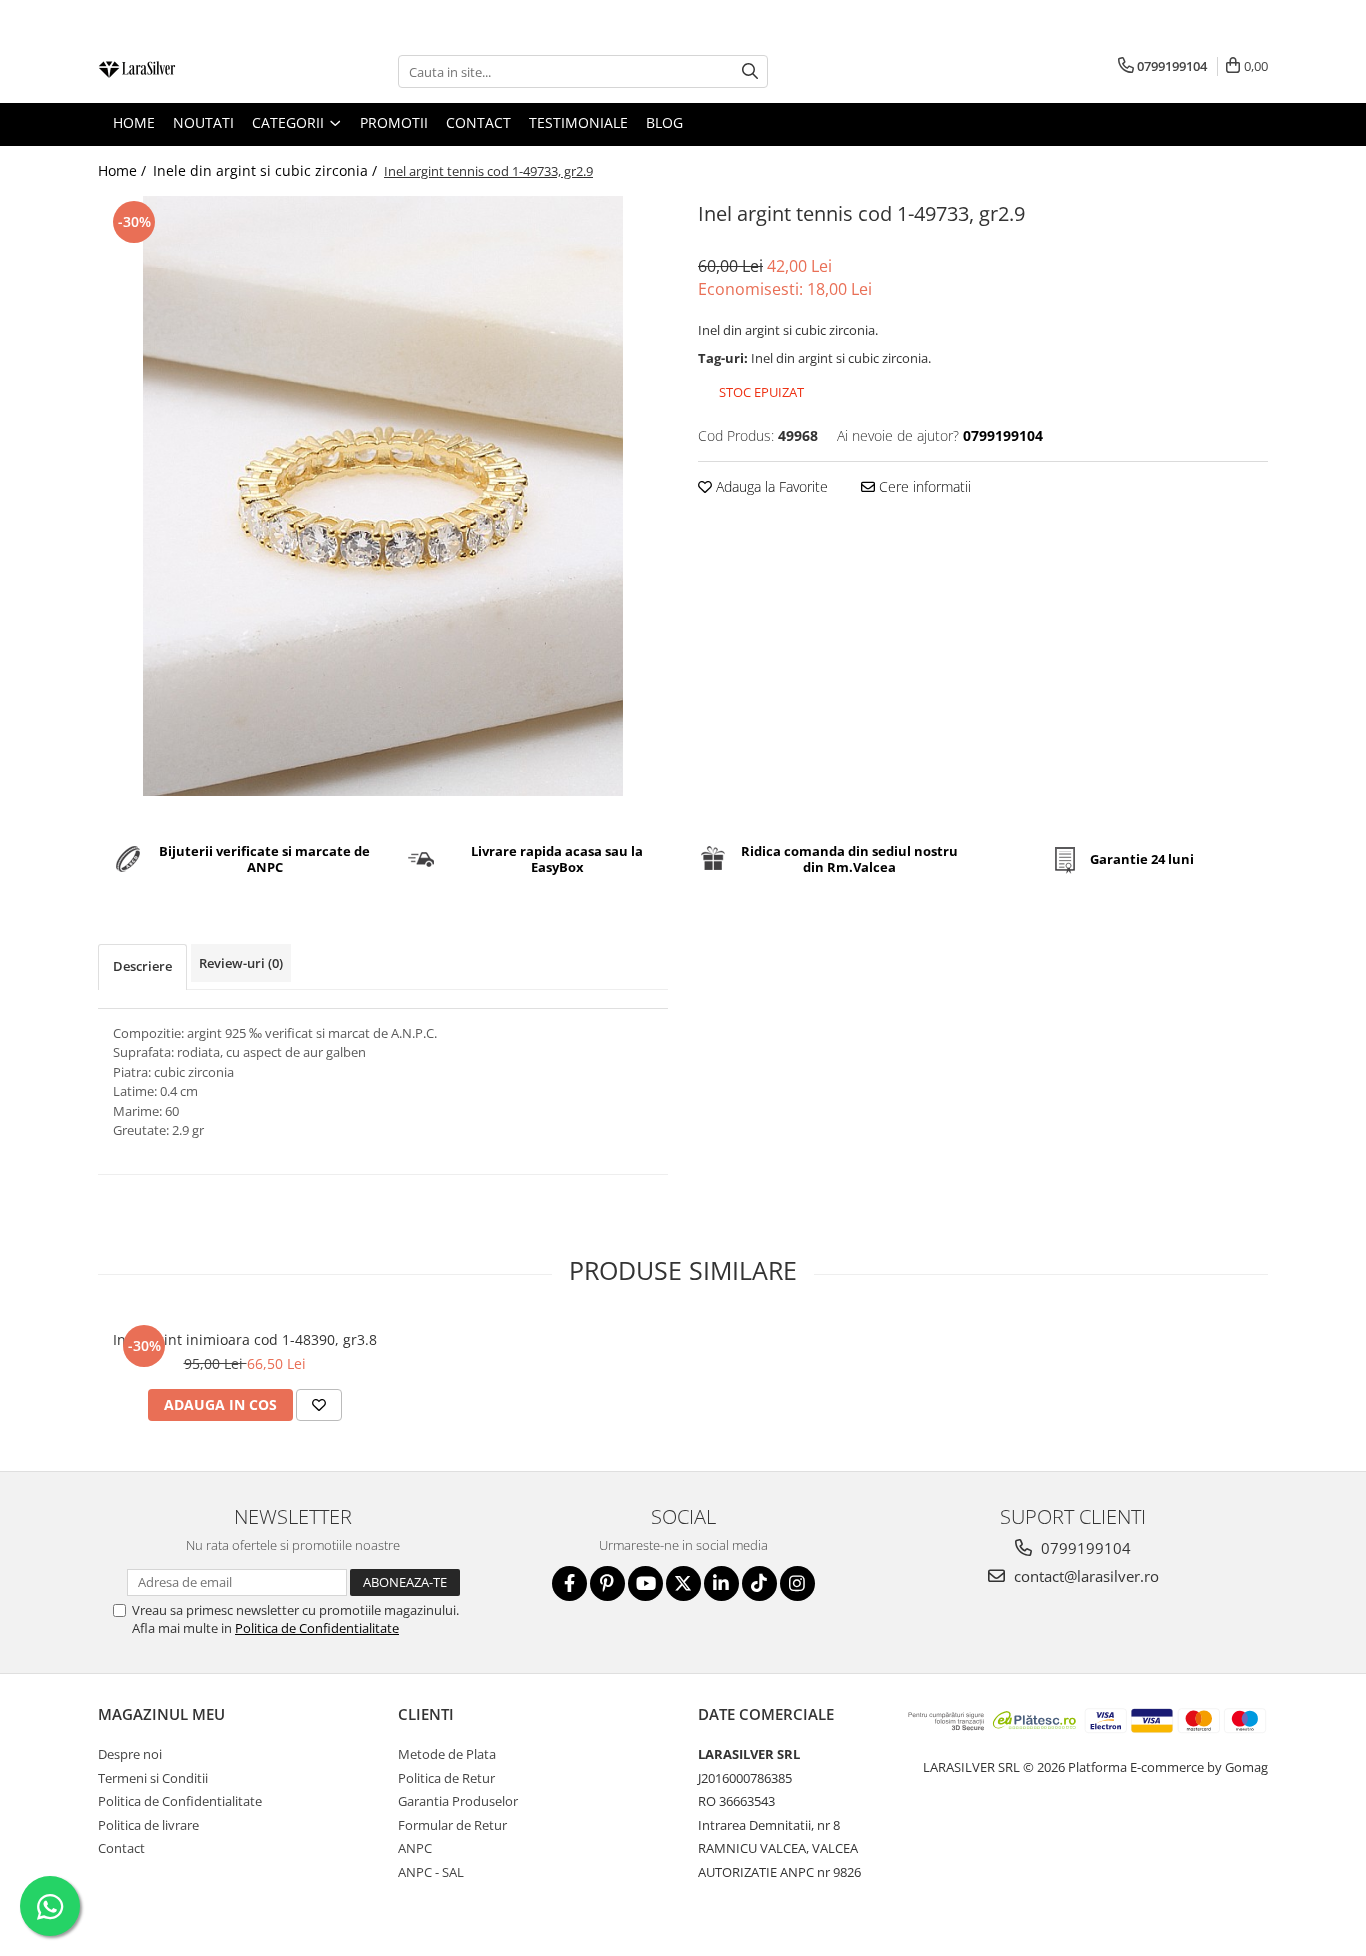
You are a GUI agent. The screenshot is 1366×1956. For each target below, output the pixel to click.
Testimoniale (578, 122)
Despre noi (130, 1754)
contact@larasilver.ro (1084, 1576)
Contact (121, 1848)
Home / (124, 170)
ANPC (415, 1848)
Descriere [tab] (142, 966)
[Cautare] (750, 71)
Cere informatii (923, 486)
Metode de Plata (447, 1754)
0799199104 (1084, 1548)
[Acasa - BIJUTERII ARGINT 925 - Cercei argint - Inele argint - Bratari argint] (198, 71)
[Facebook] (569, 1583)
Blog (664, 122)
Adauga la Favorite (770, 486)
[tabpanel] (383, 496)
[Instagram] (797, 1583)
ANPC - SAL (431, 1872)
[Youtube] (645, 1583)
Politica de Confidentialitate (317, 1628)
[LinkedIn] (721, 1583)
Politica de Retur (446, 1778)
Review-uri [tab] (241, 963)
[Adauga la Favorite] (319, 1405)
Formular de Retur (452, 1825)
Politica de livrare (148, 1825)
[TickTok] (759, 1583)
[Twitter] (683, 1583)
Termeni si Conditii (153, 1778)
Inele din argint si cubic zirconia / (267, 170)
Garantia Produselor (458, 1801)
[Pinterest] (607, 1583)
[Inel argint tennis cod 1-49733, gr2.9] (383, 496)
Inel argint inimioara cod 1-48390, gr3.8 (245, 1339)
